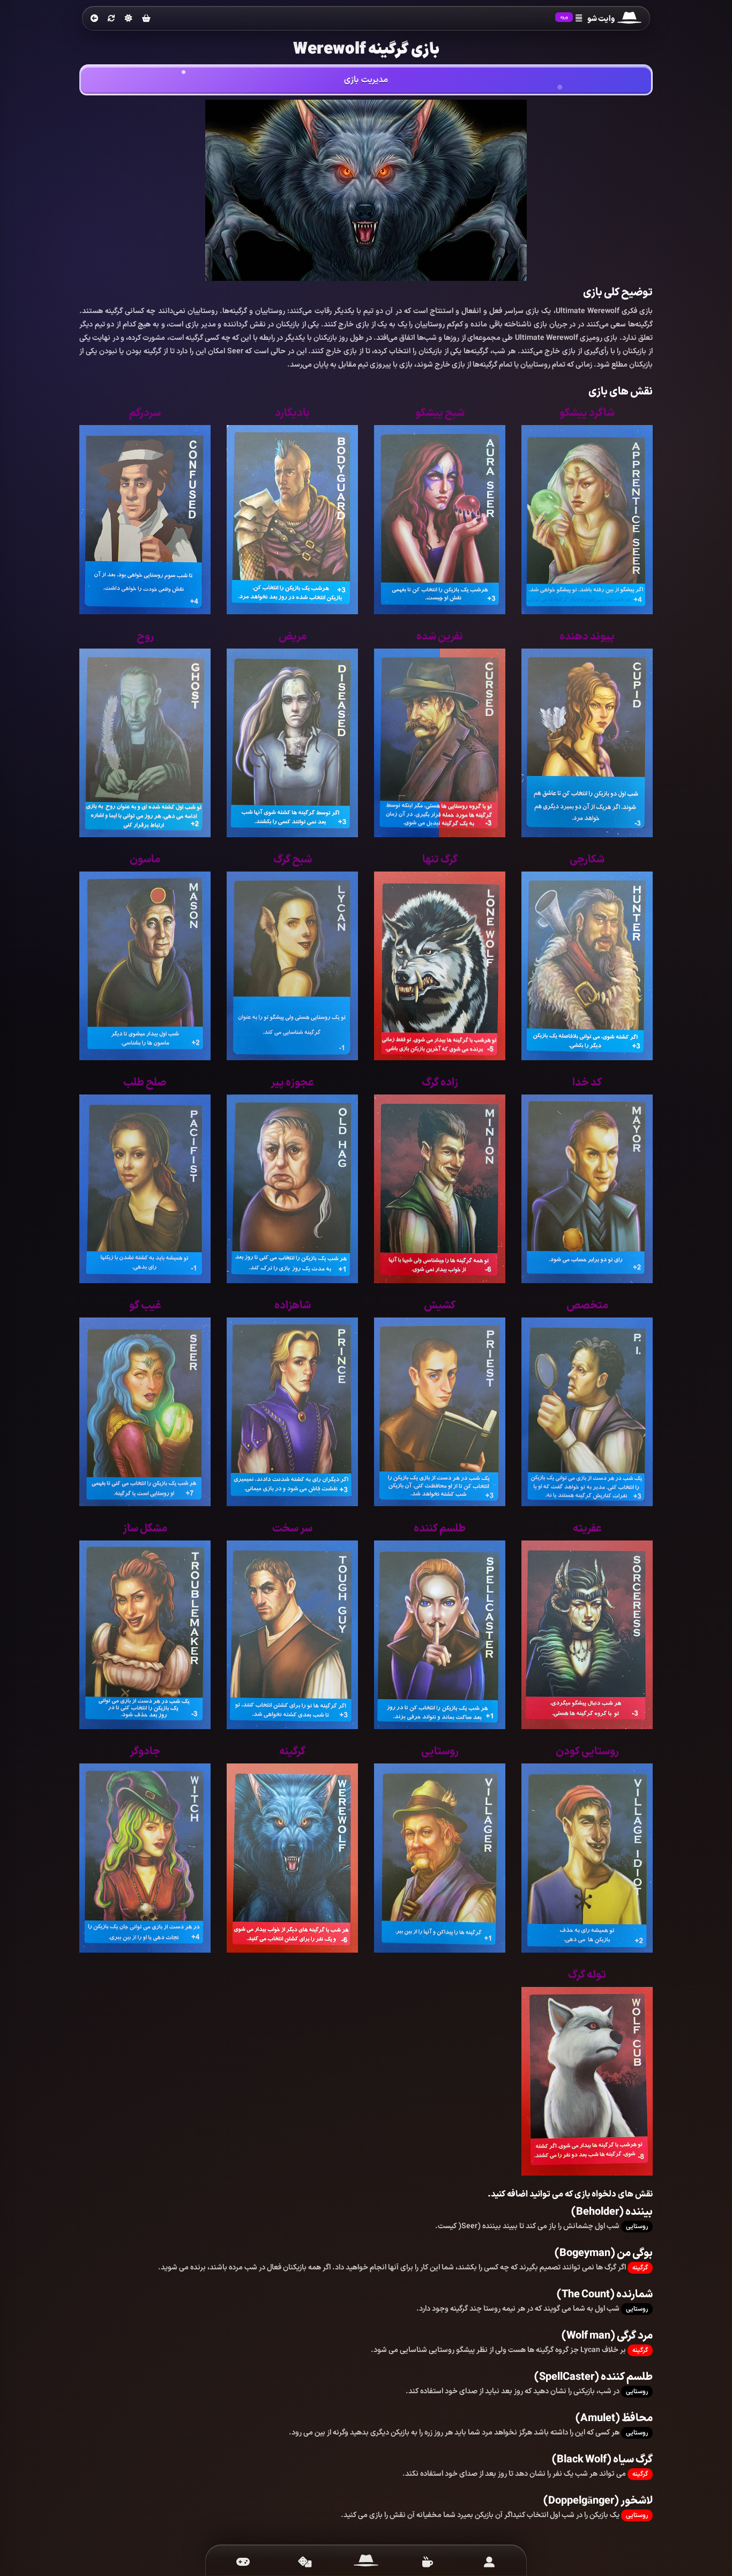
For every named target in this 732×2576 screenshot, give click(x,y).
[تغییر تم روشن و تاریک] (129, 18)
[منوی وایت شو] (579, 19)
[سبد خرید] (146, 19)
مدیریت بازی (366, 80)
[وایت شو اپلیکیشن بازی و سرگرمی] (629, 19)
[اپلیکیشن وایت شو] (489, 2562)
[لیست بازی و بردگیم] (243, 2562)
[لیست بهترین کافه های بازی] (427, 2562)
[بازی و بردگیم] (305, 2562)
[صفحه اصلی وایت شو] (366, 2562)
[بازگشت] (94, 19)
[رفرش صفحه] (111, 19)
